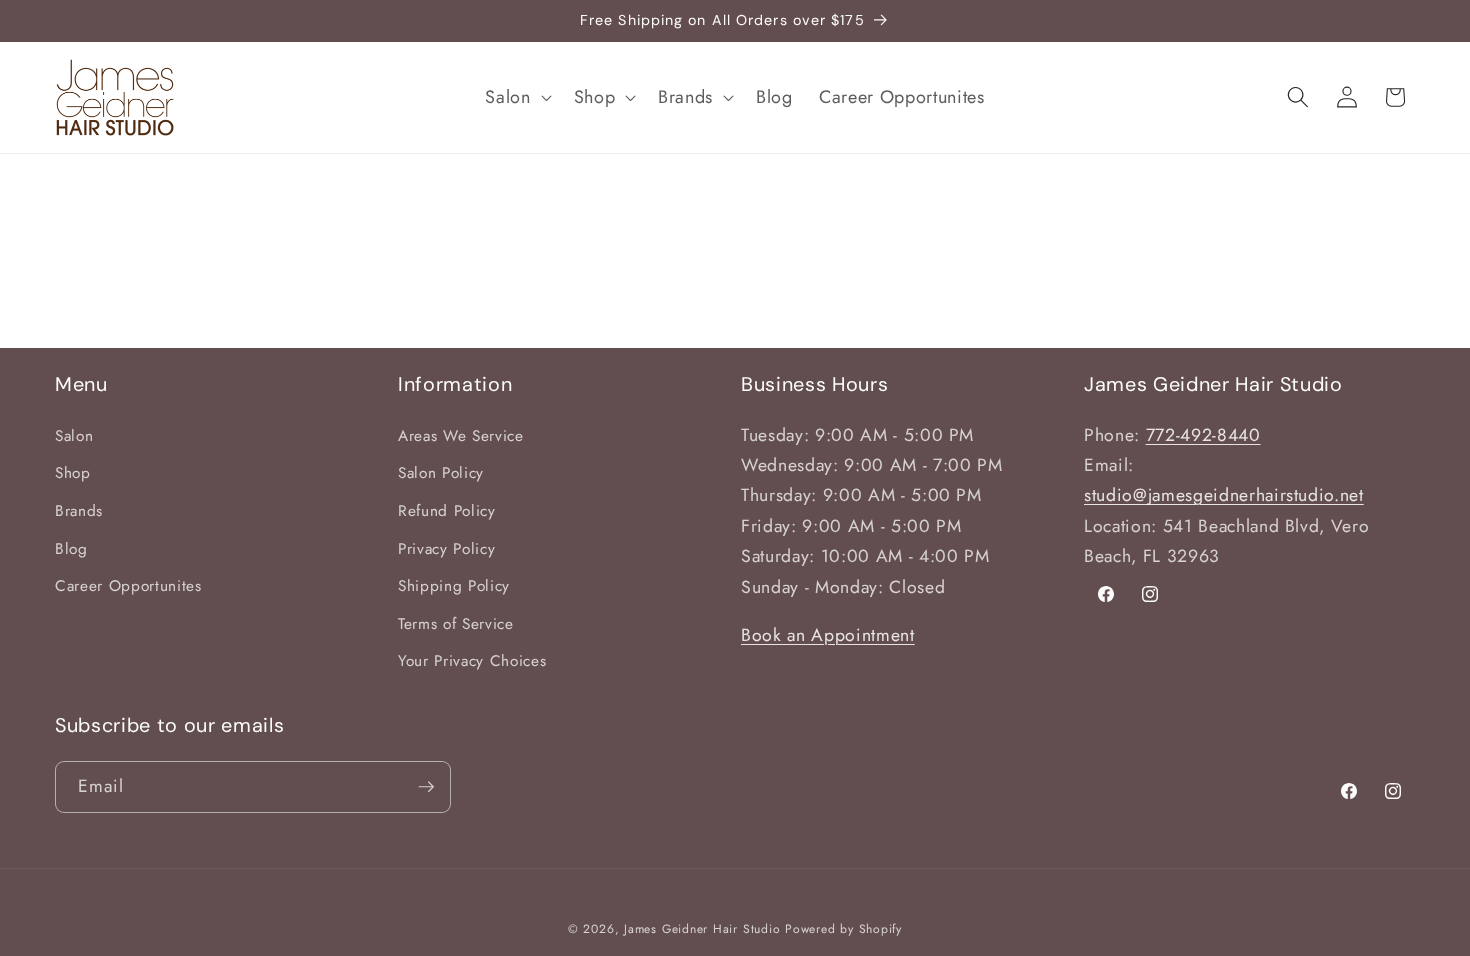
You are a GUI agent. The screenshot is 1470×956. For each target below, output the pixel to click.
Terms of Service (456, 624)
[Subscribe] (426, 787)
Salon (74, 436)
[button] (516, 97)
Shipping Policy (454, 586)
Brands (79, 511)
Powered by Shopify (843, 929)
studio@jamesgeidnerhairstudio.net (1224, 495)
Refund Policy (447, 511)
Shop (73, 473)
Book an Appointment (828, 635)
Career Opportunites (128, 586)
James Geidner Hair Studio (702, 929)
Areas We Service (461, 436)
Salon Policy (441, 473)
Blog (71, 549)
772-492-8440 (1203, 435)
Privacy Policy (446, 549)
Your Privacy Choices (472, 661)
